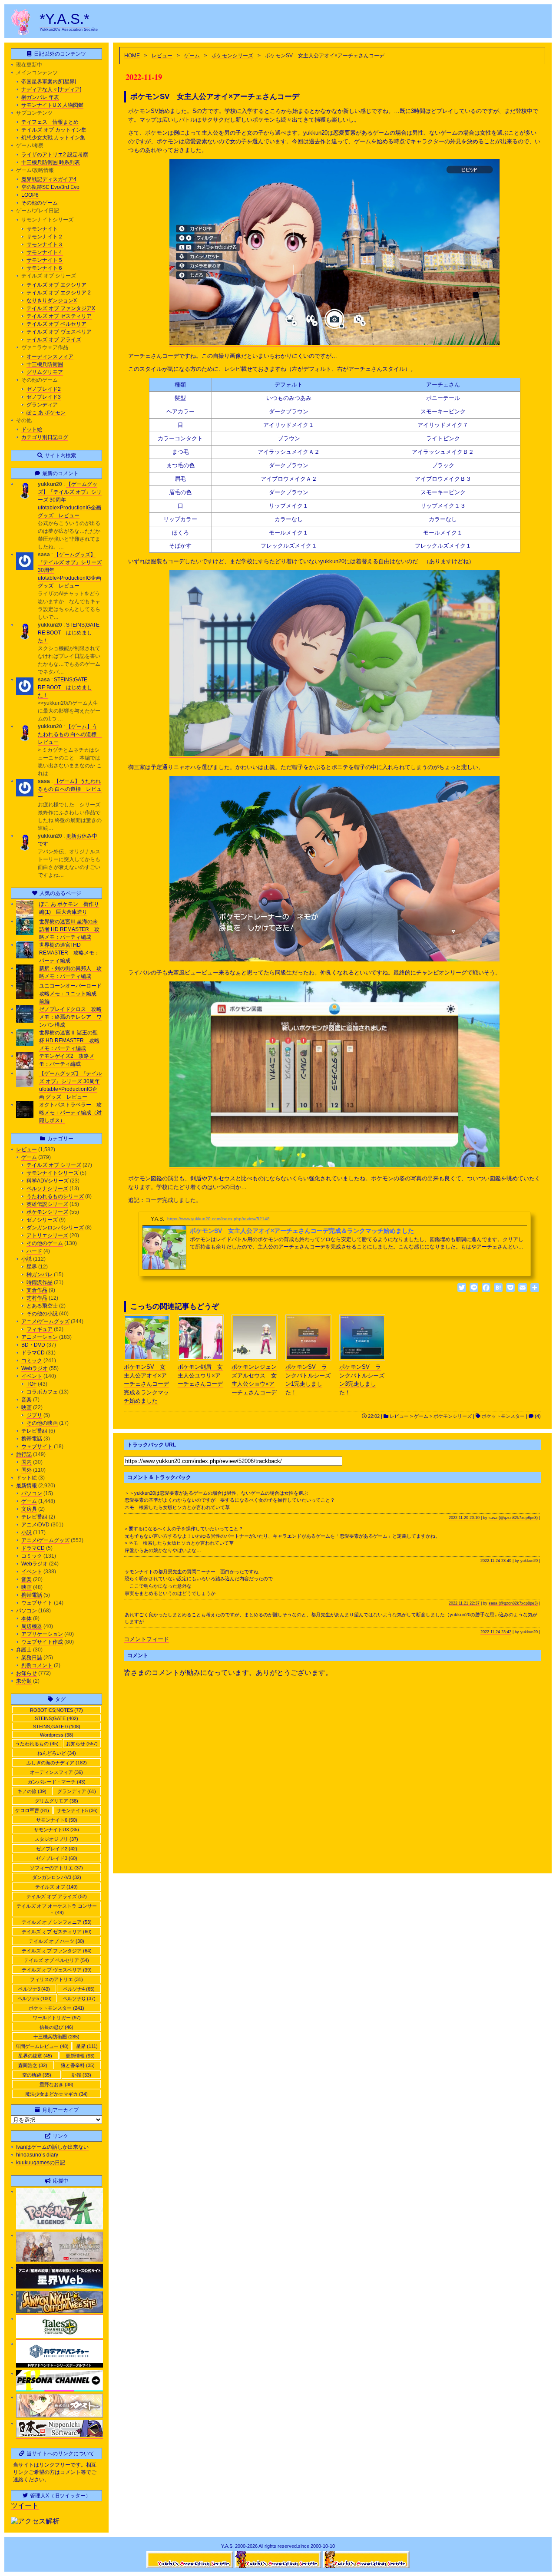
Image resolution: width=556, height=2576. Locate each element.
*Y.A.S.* (65, 19)
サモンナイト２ (45, 237)
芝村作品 (37, 1298)
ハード (34, 1251)
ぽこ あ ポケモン (46, 413)
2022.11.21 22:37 (464, 1603)
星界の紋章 (35, 2056)
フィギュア (40, 1329)
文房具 (29, 1509)
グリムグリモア (45, 372)
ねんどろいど (57, 1753)
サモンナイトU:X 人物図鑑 (52, 105)
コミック (32, 1361)
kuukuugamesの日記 (41, 2163)
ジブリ (34, 1415)
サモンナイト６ (45, 268)
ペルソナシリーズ (47, 1189)
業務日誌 (32, 1658)
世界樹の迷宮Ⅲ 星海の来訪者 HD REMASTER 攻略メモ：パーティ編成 (69, 929)
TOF (31, 1384)
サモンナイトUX (56, 1830)
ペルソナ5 (35, 1998)
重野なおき (56, 2084)
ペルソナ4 (79, 1989)
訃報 (81, 2075)
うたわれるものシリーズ (55, 1196)
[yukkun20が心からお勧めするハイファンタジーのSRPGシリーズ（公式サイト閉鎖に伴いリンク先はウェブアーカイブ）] (60, 2311)
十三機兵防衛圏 (45, 364)
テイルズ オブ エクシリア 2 (59, 293)
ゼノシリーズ (42, 1220)
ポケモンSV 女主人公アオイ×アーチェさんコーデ (215, 96)
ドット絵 (32, 429)
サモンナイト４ (45, 252)
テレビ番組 (34, 1431)
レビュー (162, 56)
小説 (26, 1259)
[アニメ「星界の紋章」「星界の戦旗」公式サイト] (60, 2287)
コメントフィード (146, 1639)
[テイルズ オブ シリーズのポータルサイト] (60, 2337)
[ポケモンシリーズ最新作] (60, 2228)
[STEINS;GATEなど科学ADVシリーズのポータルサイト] (60, 2366)
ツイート (25, 2505)
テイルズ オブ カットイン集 (54, 130)
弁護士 (24, 1650)
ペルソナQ (79, 1998)
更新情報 (80, 2056)
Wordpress (57, 1735)
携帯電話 (32, 1439)
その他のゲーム (40, 203)
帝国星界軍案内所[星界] (49, 82)
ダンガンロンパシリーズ (55, 1228)
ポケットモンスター (503, 1416)
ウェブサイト (37, 1447)
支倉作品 (37, 1290)
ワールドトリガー (57, 2018)
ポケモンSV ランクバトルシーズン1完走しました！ (308, 1380)
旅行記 (24, 1454)
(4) (537, 1416)
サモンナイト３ (45, 244)
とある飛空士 (42, 1306)
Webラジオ (35, 1368)
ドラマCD (33, 1353)
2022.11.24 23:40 (496, 1561)
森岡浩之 (33, 2065)
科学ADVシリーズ (48, 1181)
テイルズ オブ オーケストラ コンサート (57, 1909)
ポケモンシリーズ (232, 56)
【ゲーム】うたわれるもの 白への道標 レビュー (70, 734)
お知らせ (26, 1673)
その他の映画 (42, 1423)
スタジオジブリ (56, 1839)
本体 (26, 1618)
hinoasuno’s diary (37, 2155)
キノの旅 (32, 1791)
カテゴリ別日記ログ (45, 437)
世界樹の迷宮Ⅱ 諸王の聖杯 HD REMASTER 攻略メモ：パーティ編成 (69, 1040)
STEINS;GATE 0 (57, 1727)
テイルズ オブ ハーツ (56, 1941)
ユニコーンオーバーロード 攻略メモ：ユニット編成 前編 (73, 994)
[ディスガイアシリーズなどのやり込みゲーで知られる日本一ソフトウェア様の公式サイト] (60, 2436)
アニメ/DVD (35, 1525)
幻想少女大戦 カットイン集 (53, 138)
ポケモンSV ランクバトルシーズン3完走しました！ (362, 1380)
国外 (26, 1470)
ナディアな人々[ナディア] (51, 89)
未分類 (24, 1681)
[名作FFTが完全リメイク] (60, 2260)
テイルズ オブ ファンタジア (57, 1951)
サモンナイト (42, 229)
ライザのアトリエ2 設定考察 (55, 155)
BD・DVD (33, 1345)
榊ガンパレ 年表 (40, 97)
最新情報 (26, 1486)
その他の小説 (42, 1314)
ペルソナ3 (34, 1989)
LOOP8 (30, 195)
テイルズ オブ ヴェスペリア (59, 332)
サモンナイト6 (57, 1820)
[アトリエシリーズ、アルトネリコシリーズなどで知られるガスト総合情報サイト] (60, 2416)
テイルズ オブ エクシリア (56, 285)
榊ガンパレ (40, 1275)
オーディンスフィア (50, 357)
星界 (32, 1267)
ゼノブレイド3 (44, 397)
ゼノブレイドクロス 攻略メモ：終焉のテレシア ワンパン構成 (70, 1017)
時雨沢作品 (40, 1282)
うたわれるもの (37, 1744)
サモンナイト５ (45, 260)
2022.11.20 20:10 (464, 1518)
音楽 (26, 1400)
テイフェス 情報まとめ (50, 122)
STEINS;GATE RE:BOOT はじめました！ (69, 633)
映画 (26, 1407)
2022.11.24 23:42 (496, 1632)
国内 (26, 1462)
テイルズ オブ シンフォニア (57, 1922)
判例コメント (37, 1665)
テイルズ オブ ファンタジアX (61, 308)
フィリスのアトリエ (56, 1979)
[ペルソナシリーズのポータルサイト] (60, 2390)
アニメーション (40, 1337)
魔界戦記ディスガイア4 (49, 179)
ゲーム (192, 56)
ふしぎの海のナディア (57, 1763)
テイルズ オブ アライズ (54, 340)
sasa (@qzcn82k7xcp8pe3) (513, 1518)
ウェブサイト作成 (42, 1642)
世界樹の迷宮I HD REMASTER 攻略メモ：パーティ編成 (69, 953)
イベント (32, 1376)
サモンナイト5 (77, 1810)
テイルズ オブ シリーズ (54, 1165)
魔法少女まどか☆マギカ (56, 2094)
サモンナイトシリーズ (53, 1173)
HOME (132, 56)
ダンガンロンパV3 (57, 1877)
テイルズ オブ (56, 1887)
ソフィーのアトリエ (56, 1868)
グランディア (42, 405)
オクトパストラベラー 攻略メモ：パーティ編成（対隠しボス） (70, 1113)
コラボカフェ (42, 1392)
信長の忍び (56, 2027)
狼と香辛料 (78, 2065)
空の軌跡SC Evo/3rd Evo (50, 187)
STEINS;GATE (56, 1718)
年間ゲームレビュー (42, 2046)
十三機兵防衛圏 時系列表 (51, 162)
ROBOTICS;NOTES (56, 1710)
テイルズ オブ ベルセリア (56, 324)
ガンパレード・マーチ (57, 1782)
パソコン (32, 1493)
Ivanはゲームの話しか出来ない (52, 2147)
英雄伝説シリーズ (47, 1204)
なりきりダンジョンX (52, 301)
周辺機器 (32, 1626)
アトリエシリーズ (47, 1235)
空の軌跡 (37, 2075)
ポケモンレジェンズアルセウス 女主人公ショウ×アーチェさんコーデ (254, 1380)
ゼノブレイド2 (44, 389)
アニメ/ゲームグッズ (45, 1321)
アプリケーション (42, 1634)
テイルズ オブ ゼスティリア (59, 316)
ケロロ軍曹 (32, 1810)
